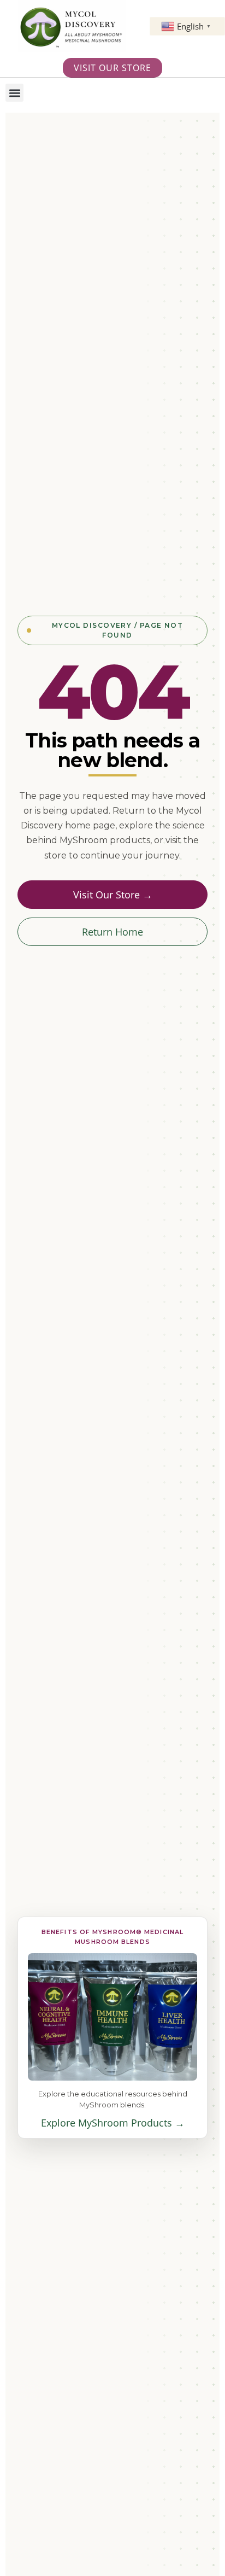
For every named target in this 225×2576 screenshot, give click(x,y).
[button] (14, 93)
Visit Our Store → (113, 895)
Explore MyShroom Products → (113, 2123)
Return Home (112, 932)
